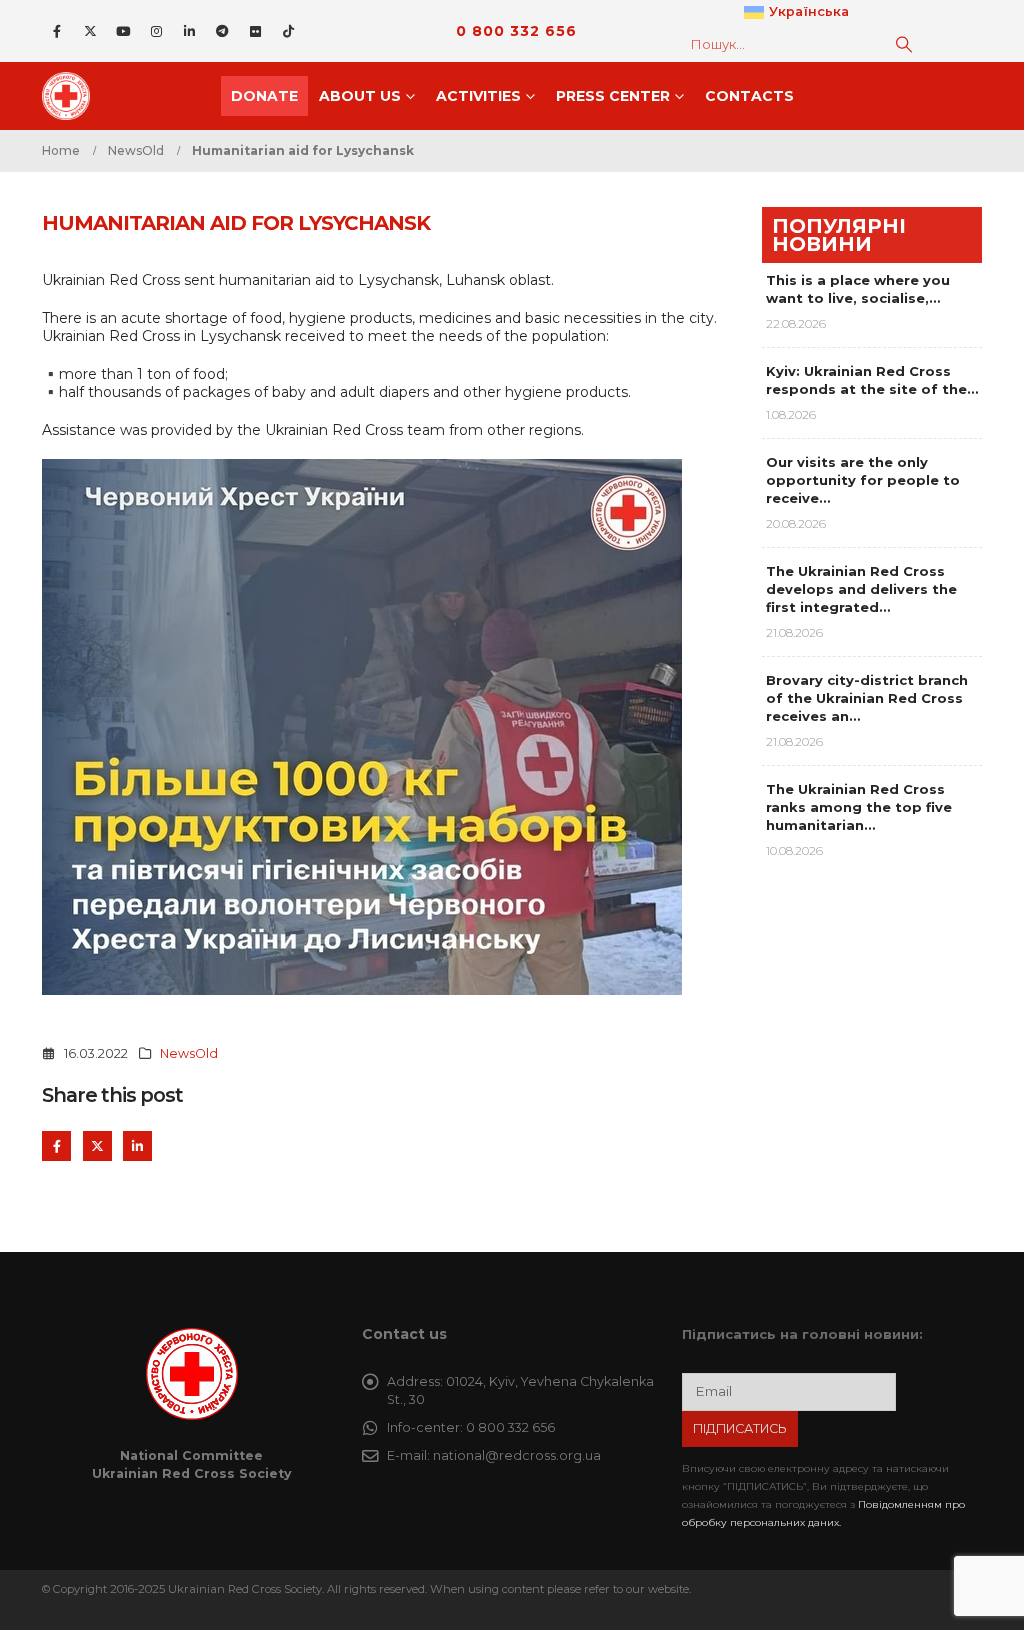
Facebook (56, 1145)
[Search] (904, 44)
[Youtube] (123, 31)
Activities (478, 96)
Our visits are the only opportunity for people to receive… (863, 480)
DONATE (264, 96)
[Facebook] (57, 31)
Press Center (613, 96)
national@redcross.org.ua (517, 1455)
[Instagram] (156, 31)
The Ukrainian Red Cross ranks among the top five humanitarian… (859, 807)
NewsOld (189, 1053)
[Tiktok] (288, 31)
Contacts (749, 96)
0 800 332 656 (516, 31)
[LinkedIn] (189, 31)
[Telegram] (222, 31)
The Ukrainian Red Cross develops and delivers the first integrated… (861, 589)
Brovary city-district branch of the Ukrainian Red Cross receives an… (867, 698)
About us (360, 96)
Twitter (97, 1145)
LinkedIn (137, 1145)
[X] (90, 31)
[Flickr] (255, 31)
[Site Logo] (72, 96)
